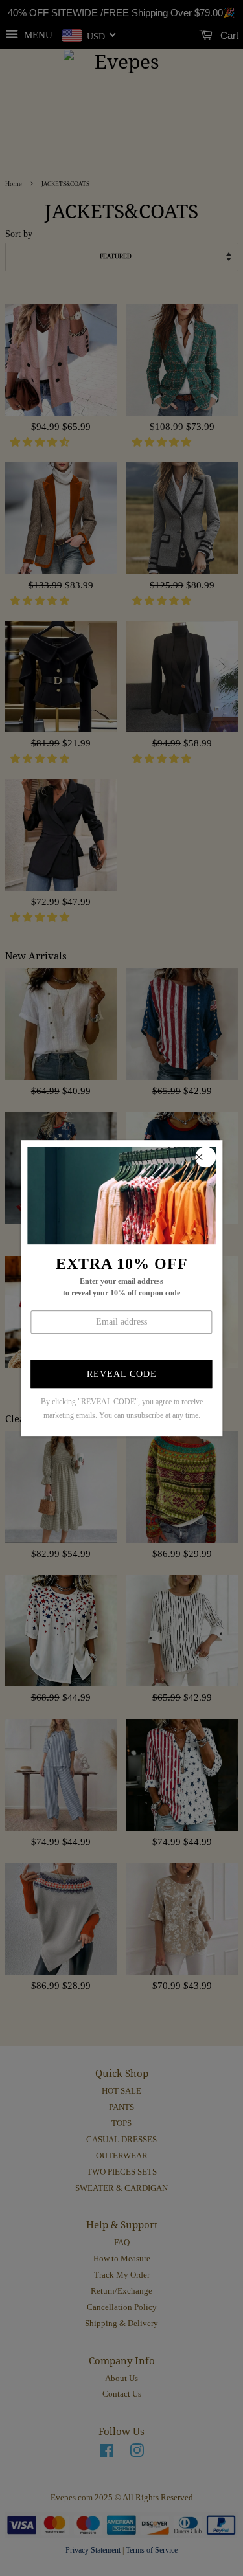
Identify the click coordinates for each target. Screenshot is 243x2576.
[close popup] (205, 1157)
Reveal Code (122, 1375)
